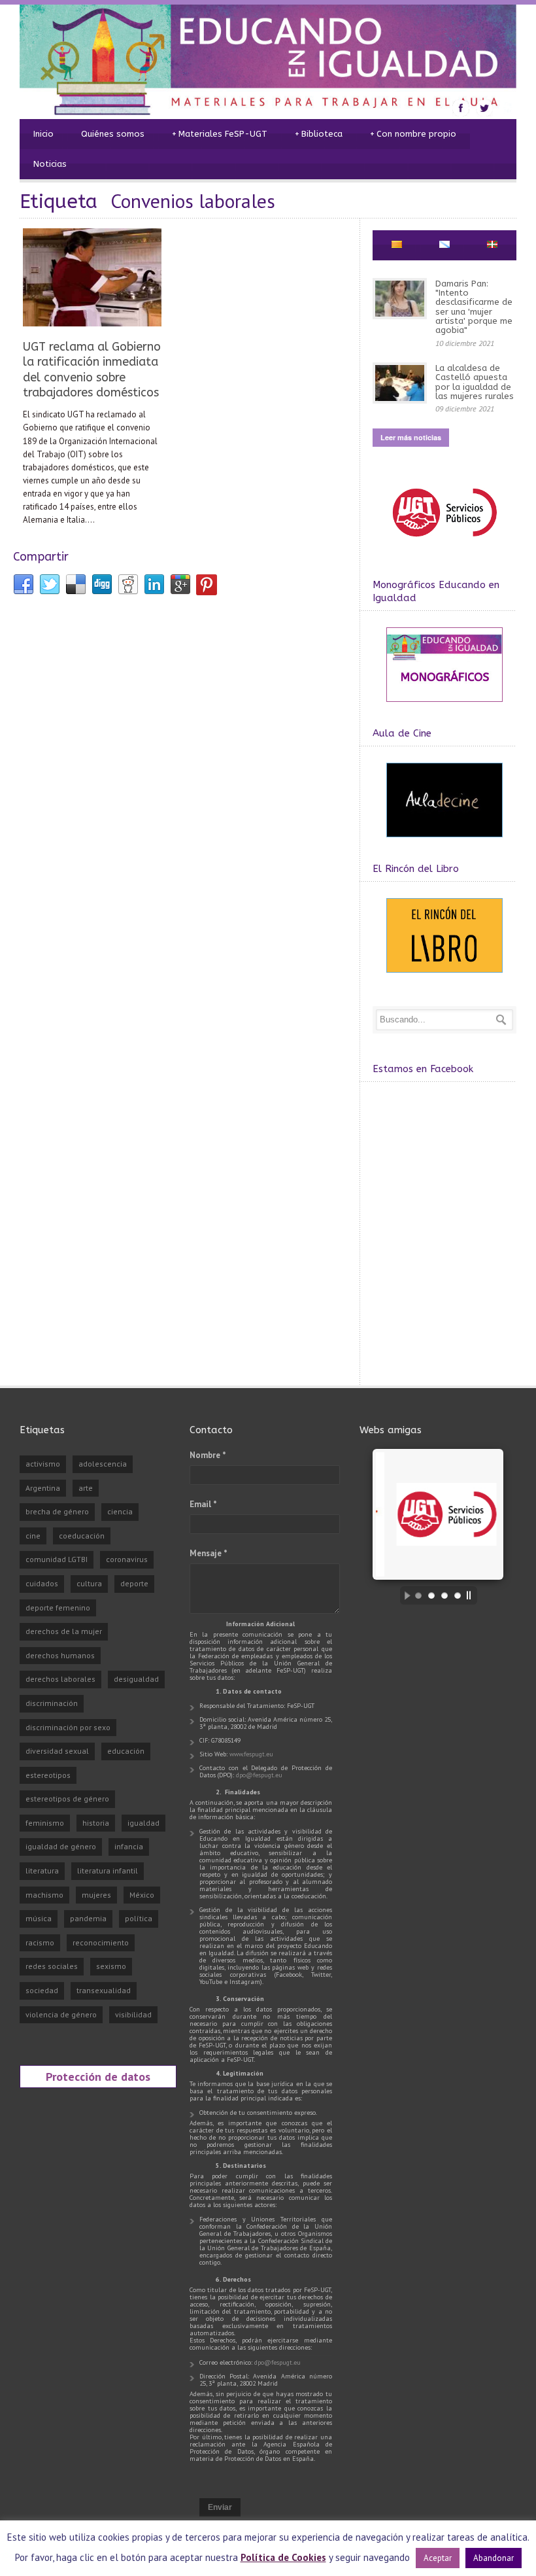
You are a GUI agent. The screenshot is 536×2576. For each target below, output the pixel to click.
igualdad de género (61, 1846)
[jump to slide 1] (418, 1595)
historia (96, 1823)
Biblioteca (319, 134)
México (142, 1895)
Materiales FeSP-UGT (220, 134)
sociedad (42, 1990)
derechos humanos (60, 1655)
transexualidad (104, 1990)
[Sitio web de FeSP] (444, 543)
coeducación (82, 1536)
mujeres (96, 1895)
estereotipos (48, 1775)
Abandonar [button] (494, 2558)
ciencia (120, 1511)
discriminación (52, 1703)
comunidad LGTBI (57, 1559)
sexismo (111, 1966)
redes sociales (52, 1966)
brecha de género (57, 1511)
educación (126, 1751)
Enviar (220, 2507)
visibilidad (133, 2014)
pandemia (88, 1918)
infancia (129, 1846)
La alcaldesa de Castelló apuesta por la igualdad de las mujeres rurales (475, 382)
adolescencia (103, 1464)
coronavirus (127, 1559)
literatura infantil (108, 1871)
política (139, 1918)
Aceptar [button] (438, 2558)
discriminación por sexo (68, 1727)
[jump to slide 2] (431, 1595)
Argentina (43, 1488)
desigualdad (136, 1679)
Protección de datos (98, 2076)
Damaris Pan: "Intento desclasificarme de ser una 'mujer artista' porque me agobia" (474, 307)
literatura (42, 1871)
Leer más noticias (411, 437)
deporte (134, 1583)
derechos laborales (60, 1679)
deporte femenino (58, 1608)
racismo (40, 1942)
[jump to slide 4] (458, 1595)
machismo (44, 1895)
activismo (43, 1464)
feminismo (45, 1823)
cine (33, 1536)
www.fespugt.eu (251, 1754)
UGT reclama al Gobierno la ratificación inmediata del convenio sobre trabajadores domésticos (92, 370)
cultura (89, 1583)
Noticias (50, 164)
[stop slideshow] (472, 1595)
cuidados (42, 1583)
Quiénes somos (113, 134)
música (39, 1918)
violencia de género (61, 2014)
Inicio (43, 134)
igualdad (143, 1823)
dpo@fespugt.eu (259, 1775)
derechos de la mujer (64, 1631)
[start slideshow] (404, 1595)
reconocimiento (101, 1942)
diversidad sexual (57, 1751)
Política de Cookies (283, 2557)
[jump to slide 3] (444, 1595)
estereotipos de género (67, 1799)
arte (86, 1488)
